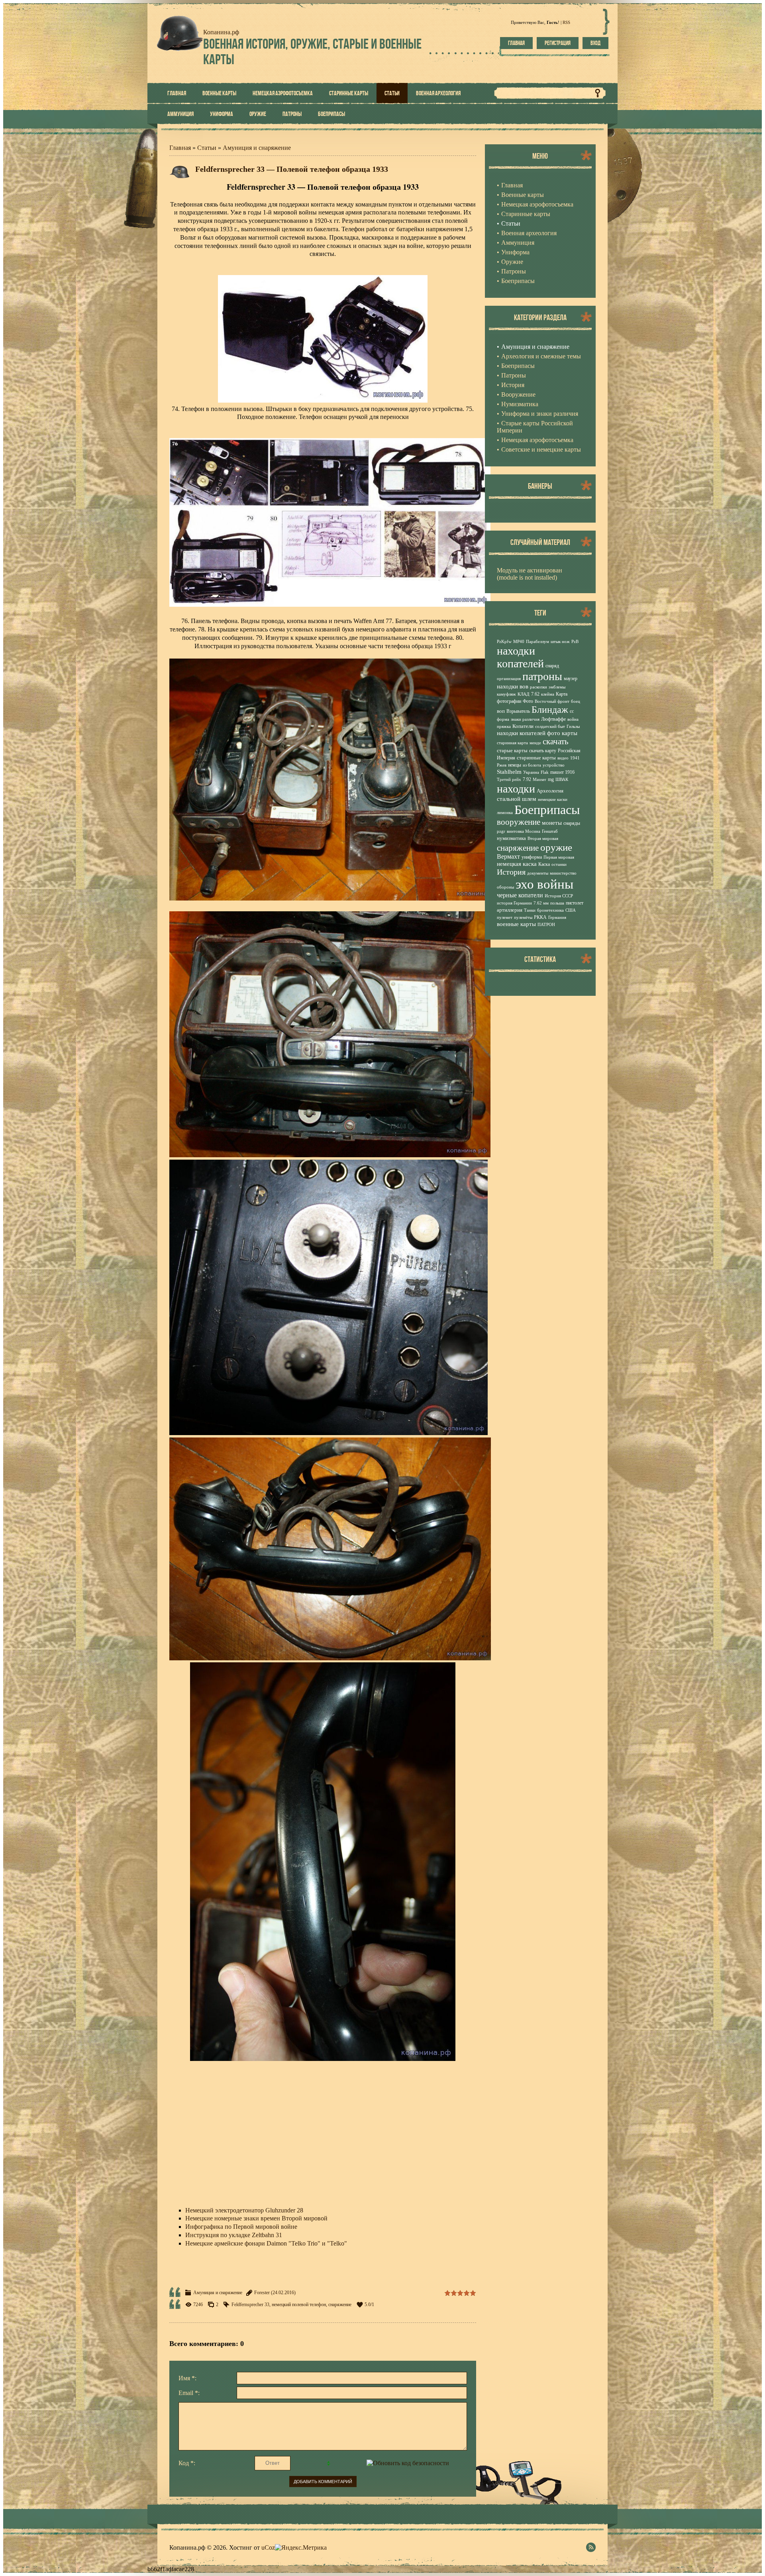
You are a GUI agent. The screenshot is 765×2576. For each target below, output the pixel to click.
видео (563, 758)
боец (576, 701)
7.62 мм (541, 903)
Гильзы (573, 727)
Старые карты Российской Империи (535, 427)
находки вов (513, 686)
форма (503, 719)
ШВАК (562, 780)
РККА (540, 917)
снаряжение (340, 2305)
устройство (554, 765)
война (573, 719)
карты (570, 733)
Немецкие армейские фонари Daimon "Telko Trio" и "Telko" (266, 2243)
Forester (262, 2293)
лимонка (505, 813)
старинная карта (512, 743)
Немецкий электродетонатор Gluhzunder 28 (244, 2210)
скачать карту (543, 751)
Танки (530, 910)
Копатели (523, 726)
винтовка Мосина (524, 831)
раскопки (538, 687)
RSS (566, 22)
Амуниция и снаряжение (257, 148)
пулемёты (523, 917)
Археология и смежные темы (541, 356)
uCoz (268, 2547)
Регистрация (558, 43)
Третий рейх (509, 780)
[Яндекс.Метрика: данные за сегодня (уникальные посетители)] (301, 2548)
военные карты (516, 924)
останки (559, 864)
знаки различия (525, 719)
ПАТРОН (546, 925)
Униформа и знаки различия (540, 414)
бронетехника (550, 910)
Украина (531, 772)
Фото (528, 701)
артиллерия (510, 910)
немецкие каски (553, 799)
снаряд (552, 666)
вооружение (519, 822)
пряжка (504, 727)
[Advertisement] (323, 2136)
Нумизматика (520, 404)
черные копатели (520, 895)
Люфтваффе (553, 719)
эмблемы (557, 687)
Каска (544, 864)
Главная (516, 43)
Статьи (207, 148)
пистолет (575, 903)
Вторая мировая (543, 839)
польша (557, 903)
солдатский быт (550, 727)
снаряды (572, 823)
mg (551, 779)
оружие (556, 847)
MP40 (519, 642)
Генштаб (550, 831)
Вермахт (508, 856)
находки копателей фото (529, 733)
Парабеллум (537, 642)
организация (509, 679)
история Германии (514, 903)
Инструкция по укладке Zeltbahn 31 (234, 2235)
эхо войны (544, 884)
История (513, 385)
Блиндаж (550, 710)
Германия (557, 917)
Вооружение (518, 394)
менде (535, 743)
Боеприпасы (518, 366)
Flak (545, 772)
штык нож (560, 642)
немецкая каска (517, 864)
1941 (575, 758)
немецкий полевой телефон (299, 2305)
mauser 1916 (562, 772)
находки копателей (520, 657)
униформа (532, 857)
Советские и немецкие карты (541, 449)
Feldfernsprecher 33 (250, 2305)
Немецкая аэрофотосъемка (537, 440)
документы (538, 873)
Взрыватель (518, 711)
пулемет (505, 917)
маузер (571, 678)
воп (501, 711)
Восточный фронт (552, 701)
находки (516, 789)
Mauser (539, 780)
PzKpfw (504, 642)
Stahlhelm (509, 772)
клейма (548, 694)
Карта (562, 694)
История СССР (559, 896)
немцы (515, 765)
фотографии (509, 701)
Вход (595, 43)
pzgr (501, 831)
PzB (575, 642)
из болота (532, 765)
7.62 (535, 694)
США (571, 910)
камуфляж (506, 694)
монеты (552, 823)
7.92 (527, 779)
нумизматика (511, 838)
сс (572, 711)
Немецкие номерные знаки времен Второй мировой (256, 2218)
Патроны (514, 375)
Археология (550, 791)
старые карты (512, 750)
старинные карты (536, 758)
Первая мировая (559, 857)
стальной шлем (517, 799)
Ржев (502, 765)
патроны (542, 676)
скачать (556, 741)
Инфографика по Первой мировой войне (241, 2227)
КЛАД (524, 694)
